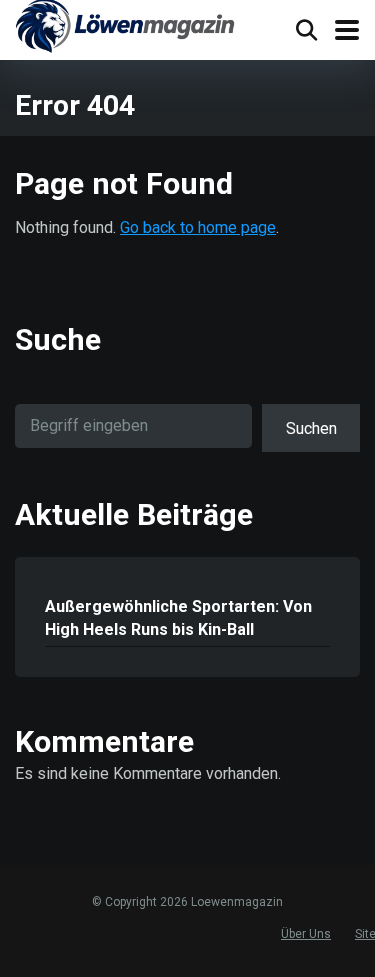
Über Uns (306, 934)
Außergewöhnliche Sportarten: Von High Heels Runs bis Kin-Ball (178, 618)
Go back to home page (198, 227)
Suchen (311, 428)
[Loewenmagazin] (125, 29)
